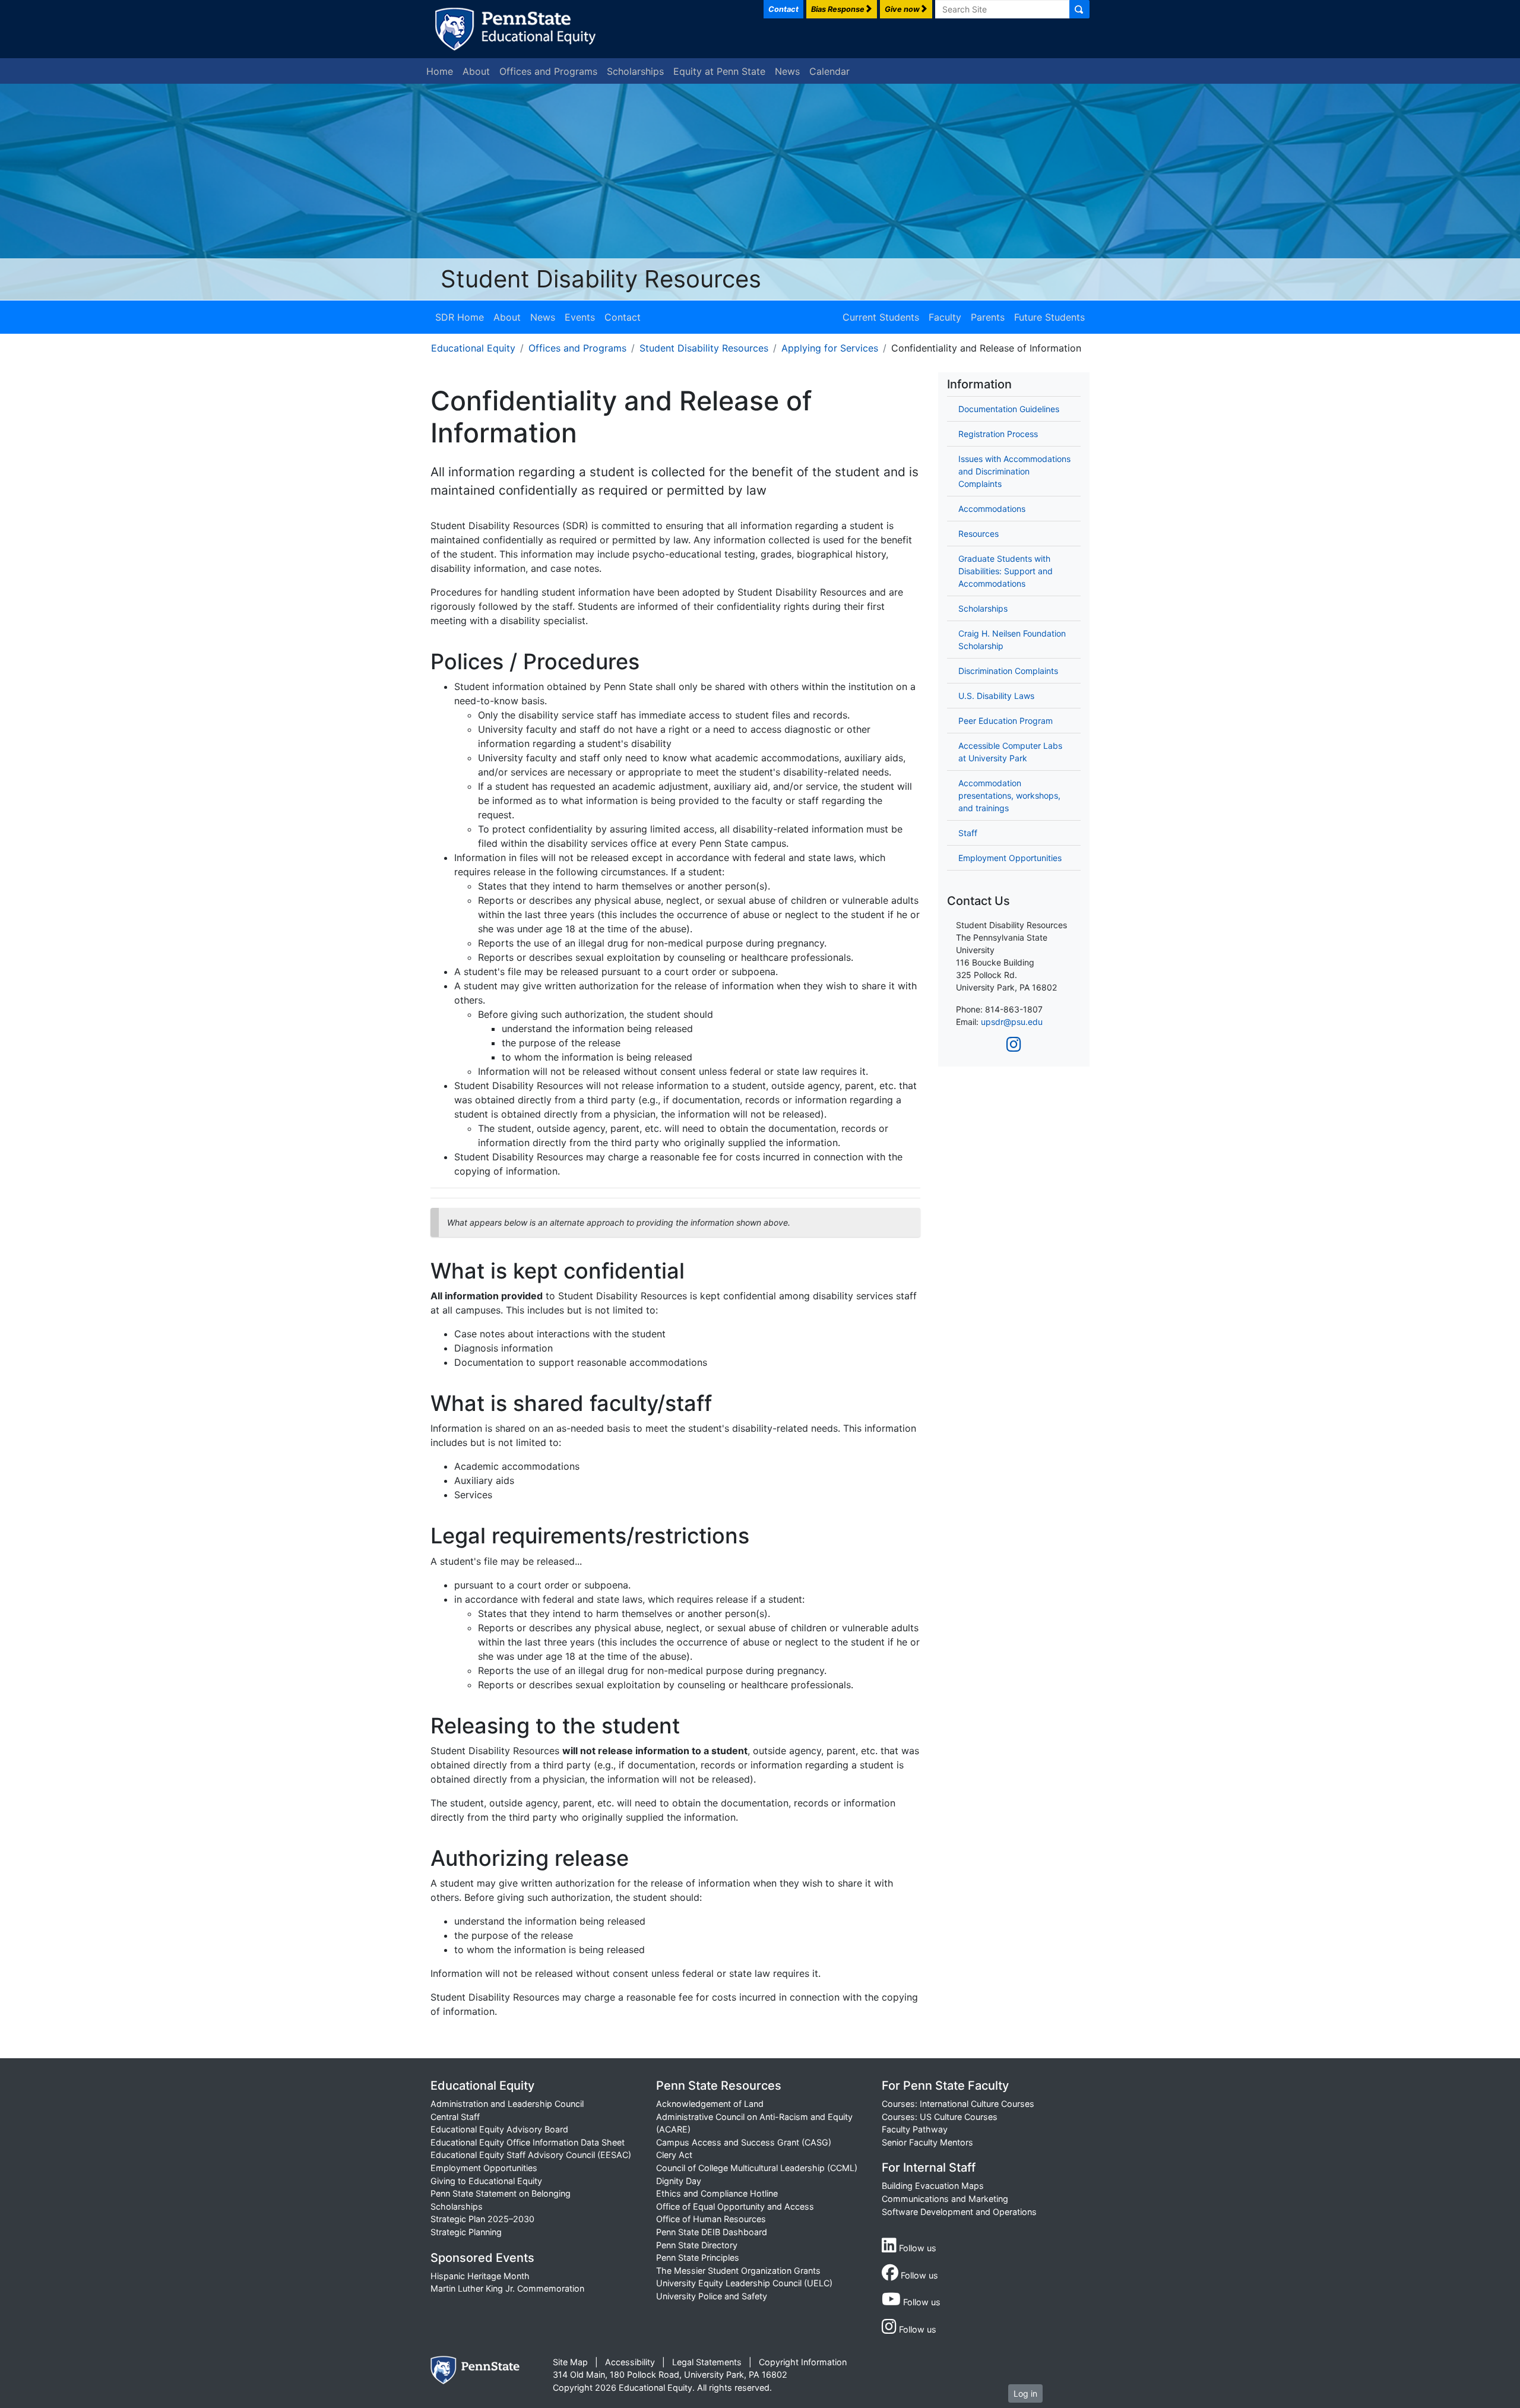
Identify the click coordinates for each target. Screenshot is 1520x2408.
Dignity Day (679, 2181)
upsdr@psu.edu (1012, 1022)
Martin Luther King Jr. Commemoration (507, 2288)
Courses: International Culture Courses (958, 2104)
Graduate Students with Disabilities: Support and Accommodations (1006, 571)
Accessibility (630, 2362)
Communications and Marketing (945, 2199)
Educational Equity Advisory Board (499, 2129)
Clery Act (674, 2155)
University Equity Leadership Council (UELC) (744, 2283)
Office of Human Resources (711, 2219)
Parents (988, 317)
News (787, 71)
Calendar (829, 71)
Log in (1025, 2393)
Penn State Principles (698, 2257)
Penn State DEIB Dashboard (712, 2232)
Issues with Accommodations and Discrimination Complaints (1014, 471)
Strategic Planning (466, 2232)
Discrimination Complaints (1008, 671)
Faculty (945, 317)
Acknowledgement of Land (710, 2104)
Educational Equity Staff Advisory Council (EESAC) (531, 2155)
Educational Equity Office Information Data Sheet (528, 2142)
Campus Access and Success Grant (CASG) (744, 2142)
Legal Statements (707, 2362)
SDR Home (460, 317)
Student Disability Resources (601, 279)
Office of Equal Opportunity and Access (735, 2206)
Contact (623, 317)
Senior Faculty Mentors (927, 2142)
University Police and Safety (712, 2296)
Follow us (916, 2248)
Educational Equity (473, 348)
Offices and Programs (548, 71)
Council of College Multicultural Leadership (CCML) (757, 2168)
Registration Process (998, 434)
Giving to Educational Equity (486, 2181)
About (476, 71)
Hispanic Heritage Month (480, 2276)
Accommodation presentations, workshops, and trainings (1009, 795)
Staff (968, 833)
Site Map (570, 2362)
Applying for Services (830, 348)
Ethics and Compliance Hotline (717, 2193)
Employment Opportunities (1010, 858)
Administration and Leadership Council (507, 2104)
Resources (978, 534)
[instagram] (1014, 1045)
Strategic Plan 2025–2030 (482, 2219)
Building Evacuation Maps (933, 2186)
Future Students (1049, 317)
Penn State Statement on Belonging (501, 2193)
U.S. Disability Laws (996, 696)
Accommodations (992, 509)
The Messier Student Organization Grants (738, 2271)
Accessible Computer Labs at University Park (1010, 752)
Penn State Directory (697, 2245)
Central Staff (455, 2117)
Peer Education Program (1006, 721)
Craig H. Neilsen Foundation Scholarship (1012, 640)
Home (440, 71)
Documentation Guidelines (1009, 409)
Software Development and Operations (959, 2212)
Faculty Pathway (915, 2129)
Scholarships (635, 71)
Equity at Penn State (719, 71)
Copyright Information (803, 2362)
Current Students (881, 317)
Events (580, 317)
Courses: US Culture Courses (940, 2117)
